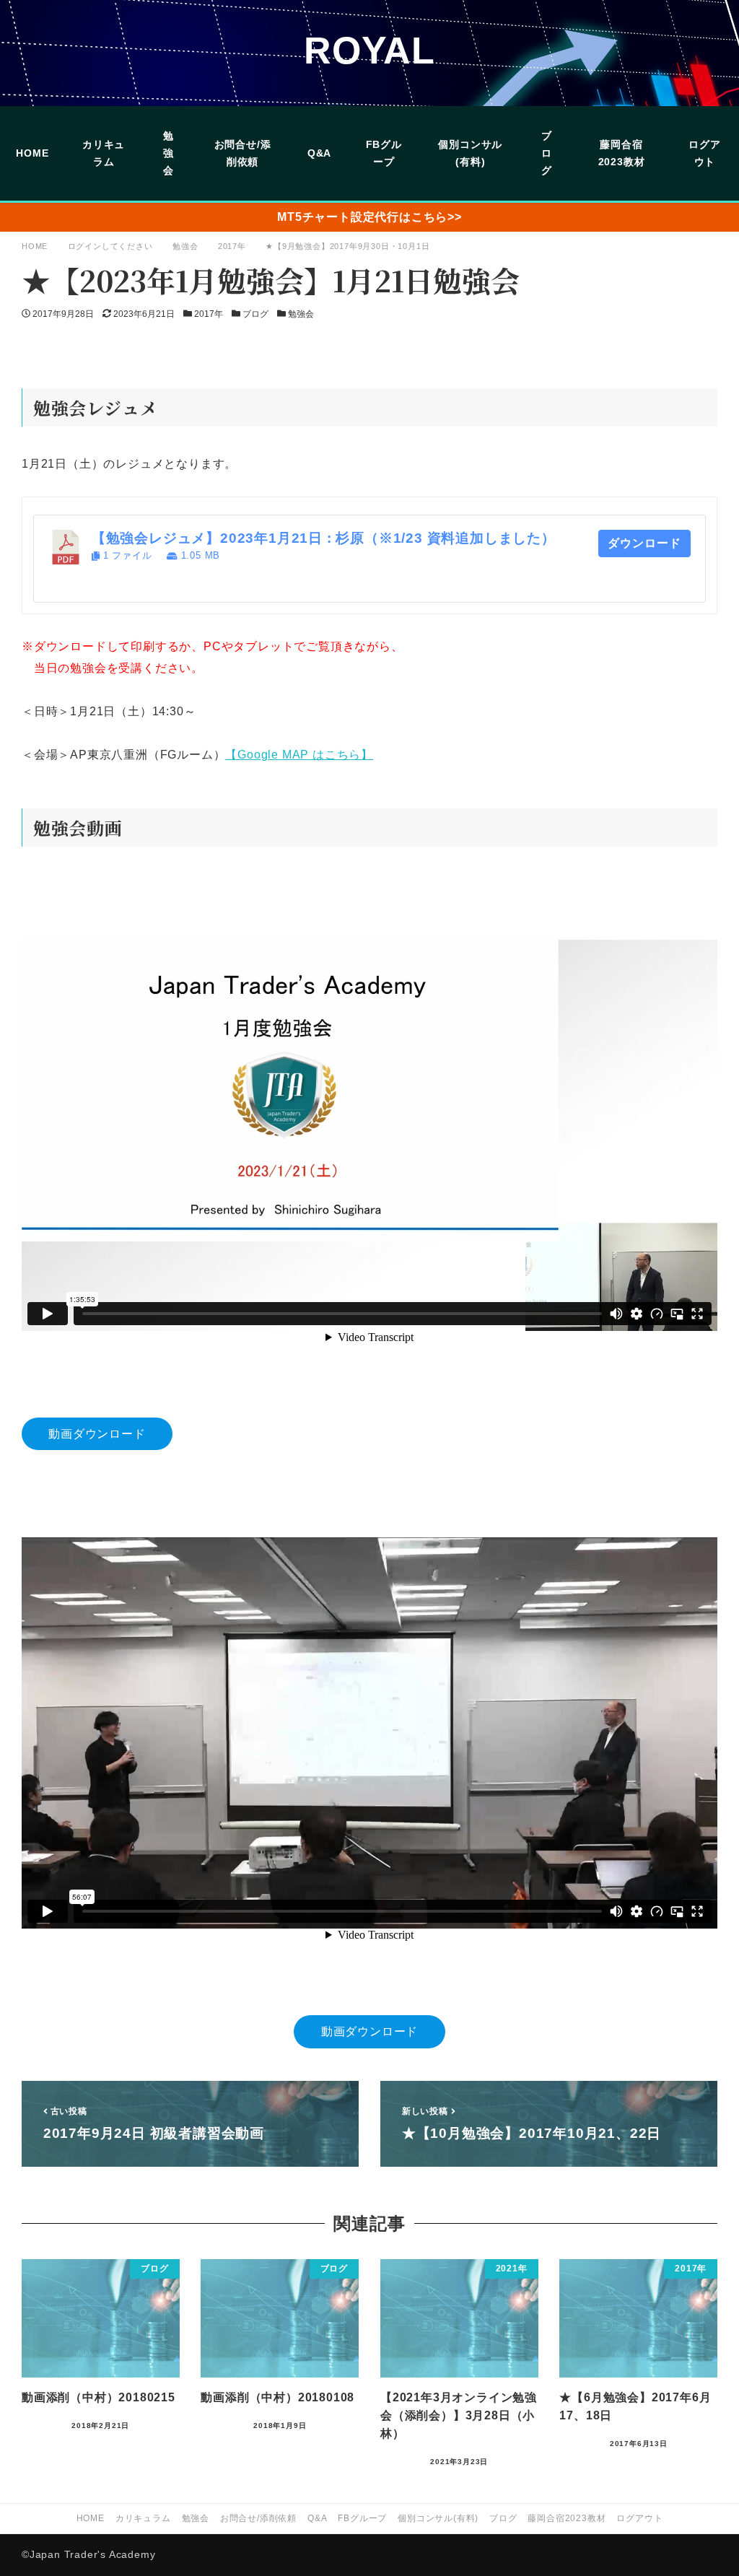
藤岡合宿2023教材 (567, 2518)
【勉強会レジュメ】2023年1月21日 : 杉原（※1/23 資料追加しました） (324, 538)
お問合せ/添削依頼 (258, 2518)
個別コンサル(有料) (438, 2518)
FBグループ (362, 2518)
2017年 (209, 314)
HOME (91, 2518)
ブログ (255, 314)
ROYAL (369, 51)
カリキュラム (143, 2518)
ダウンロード (644, 543)
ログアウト (639, 2518)
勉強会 (301, 314)
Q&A (317, 2518)
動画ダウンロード (97, 1434)
